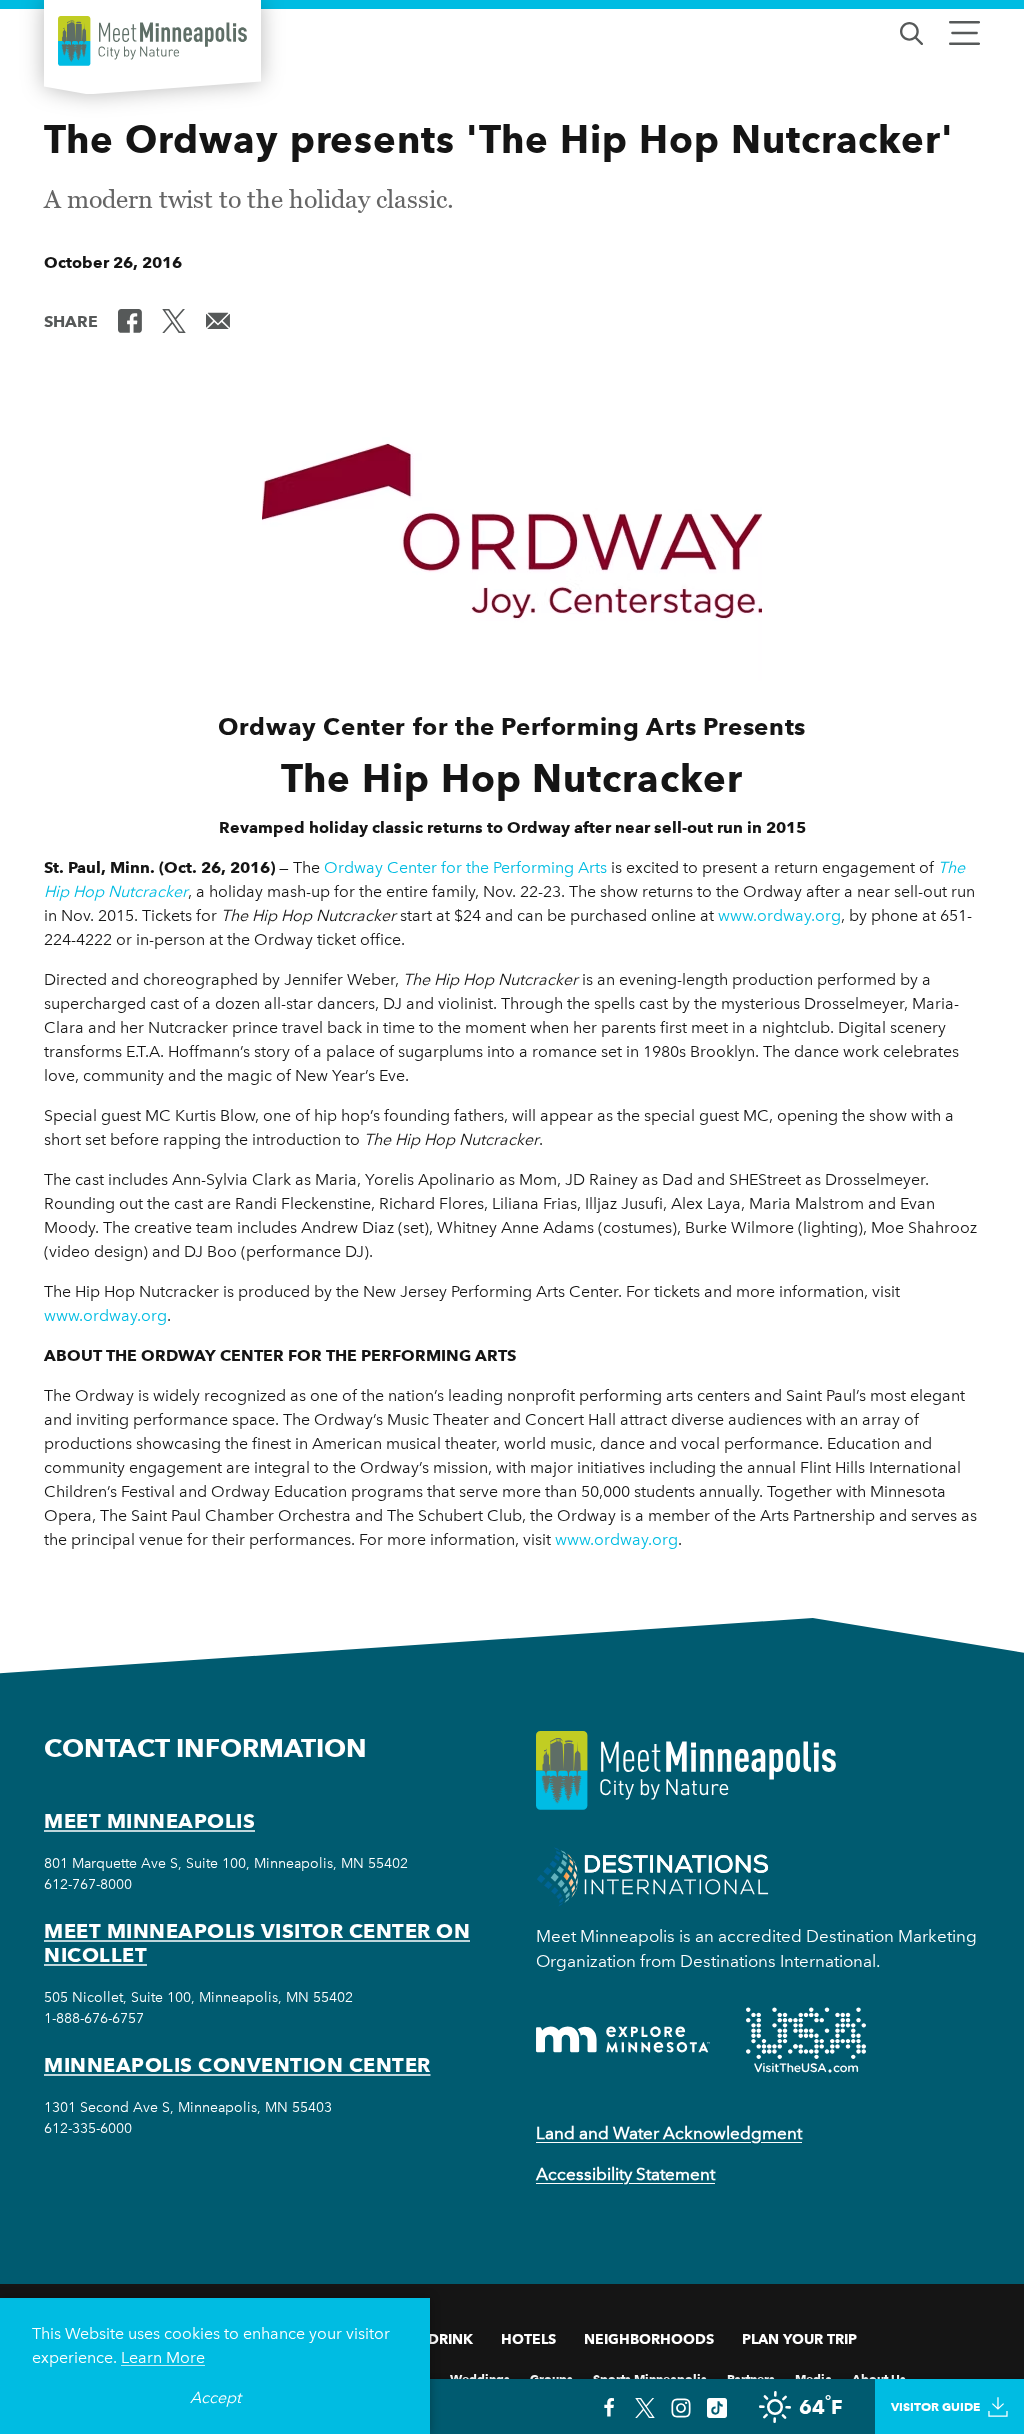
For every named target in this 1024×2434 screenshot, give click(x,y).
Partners (751, 2377)
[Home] (152, 41)
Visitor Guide (935, 2406)
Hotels (528, 2339)
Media (813, 2377)
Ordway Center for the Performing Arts (465, 867)
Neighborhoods (649, 2339)
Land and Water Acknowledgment (669, 2133)
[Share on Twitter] (174, 320)
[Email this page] (218, 320)
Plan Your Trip (799, 2339)
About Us (879, 2377)
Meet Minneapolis (149, 1821)
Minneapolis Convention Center (237, 2065)
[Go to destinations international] (652, 1875)
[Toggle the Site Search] (911, 31)
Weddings (480, 2377)
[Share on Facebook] (130, 320)
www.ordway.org (779, 915)
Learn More (163, 2357)
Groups (551, 2377)
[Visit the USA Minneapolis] (806, 2040)
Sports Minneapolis (650, 2377)
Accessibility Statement (625, 2174)
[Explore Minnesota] (623, 2039)
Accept (215, 2397)
